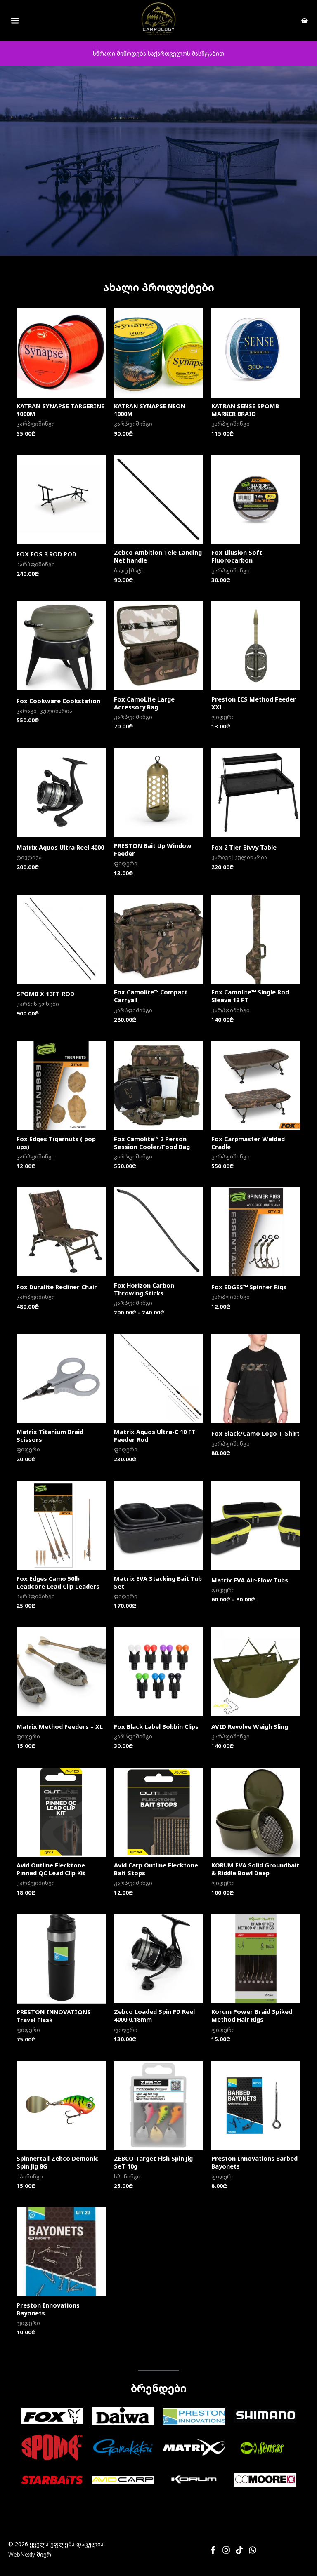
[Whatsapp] (253, 2550)
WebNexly (22, 2554)
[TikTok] (239, 2550)
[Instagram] (226, 2550)
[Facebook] (213, 2550)
